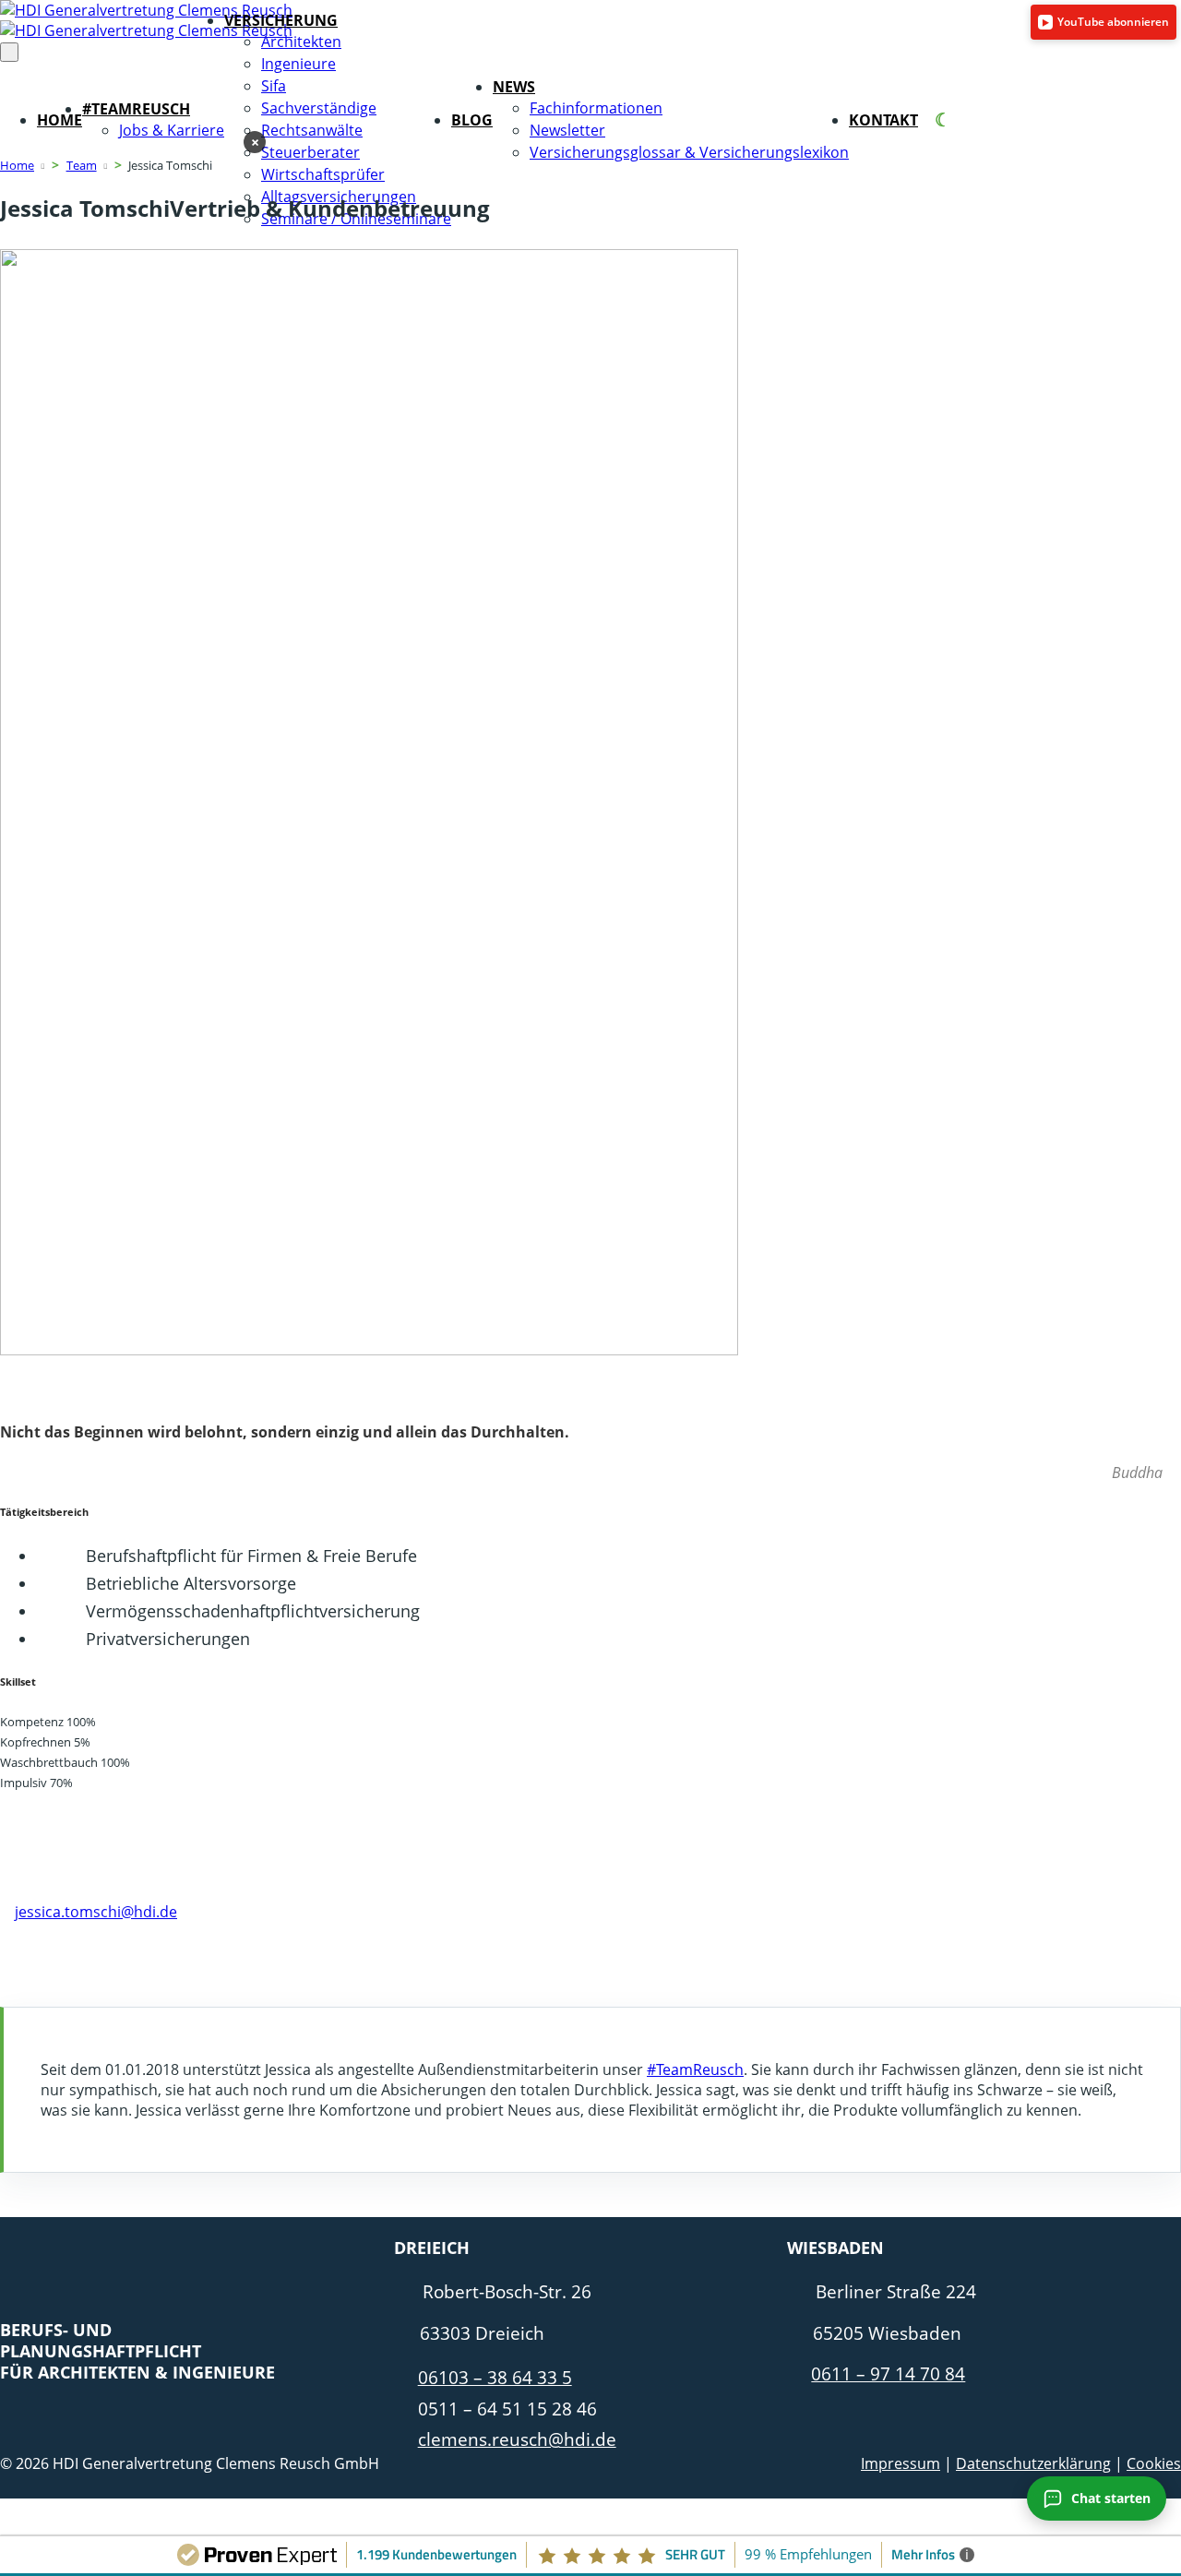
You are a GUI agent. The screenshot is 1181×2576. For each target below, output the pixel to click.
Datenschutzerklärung (1033, 2463)
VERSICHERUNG (281, 20)
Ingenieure (298, 64)
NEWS (514, 87)
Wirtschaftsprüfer (323, 174)
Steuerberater (310, 152)
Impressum (901, 2463)
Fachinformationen (596, 108)
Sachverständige (319, 108)
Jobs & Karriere (172, 130)
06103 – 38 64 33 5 (495, 2377)
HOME (60, 120)
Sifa (274, 86)
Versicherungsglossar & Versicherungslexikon (689, 152)
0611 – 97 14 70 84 (888, 2373)
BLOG (472, 120)
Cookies (1154, 2463)
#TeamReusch (695, 2069)
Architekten (301, 42)
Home (17, 165)
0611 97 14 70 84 (74, 1891)
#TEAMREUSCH (136, 109)
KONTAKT (883, 120)
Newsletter (567, 130)
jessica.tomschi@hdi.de (96, 1912)
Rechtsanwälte (312, 130)
